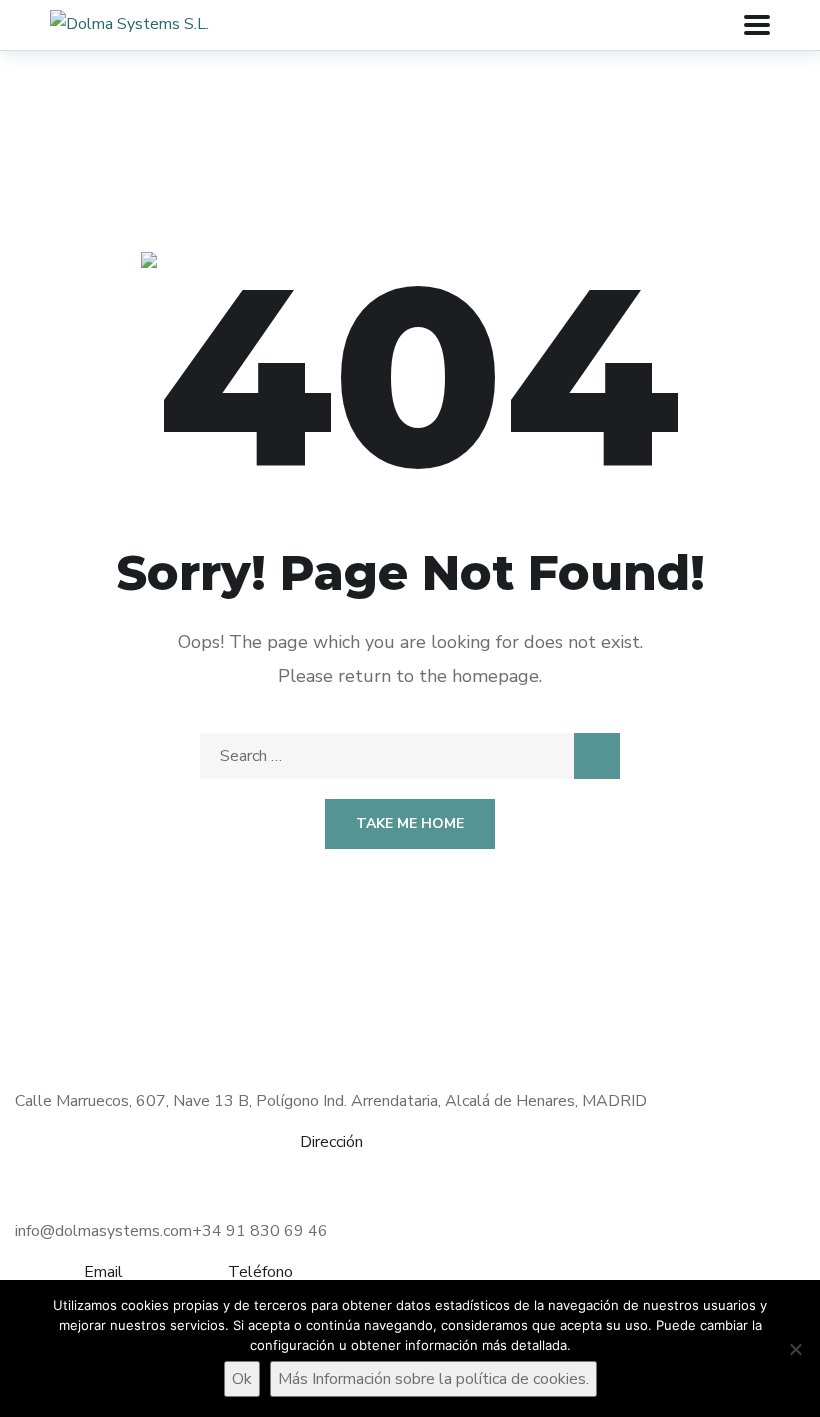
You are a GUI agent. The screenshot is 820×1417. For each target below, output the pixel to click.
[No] (795, 1349)
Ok (242, 1379)
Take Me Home (410, 823)
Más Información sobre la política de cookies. (433, 1379)
